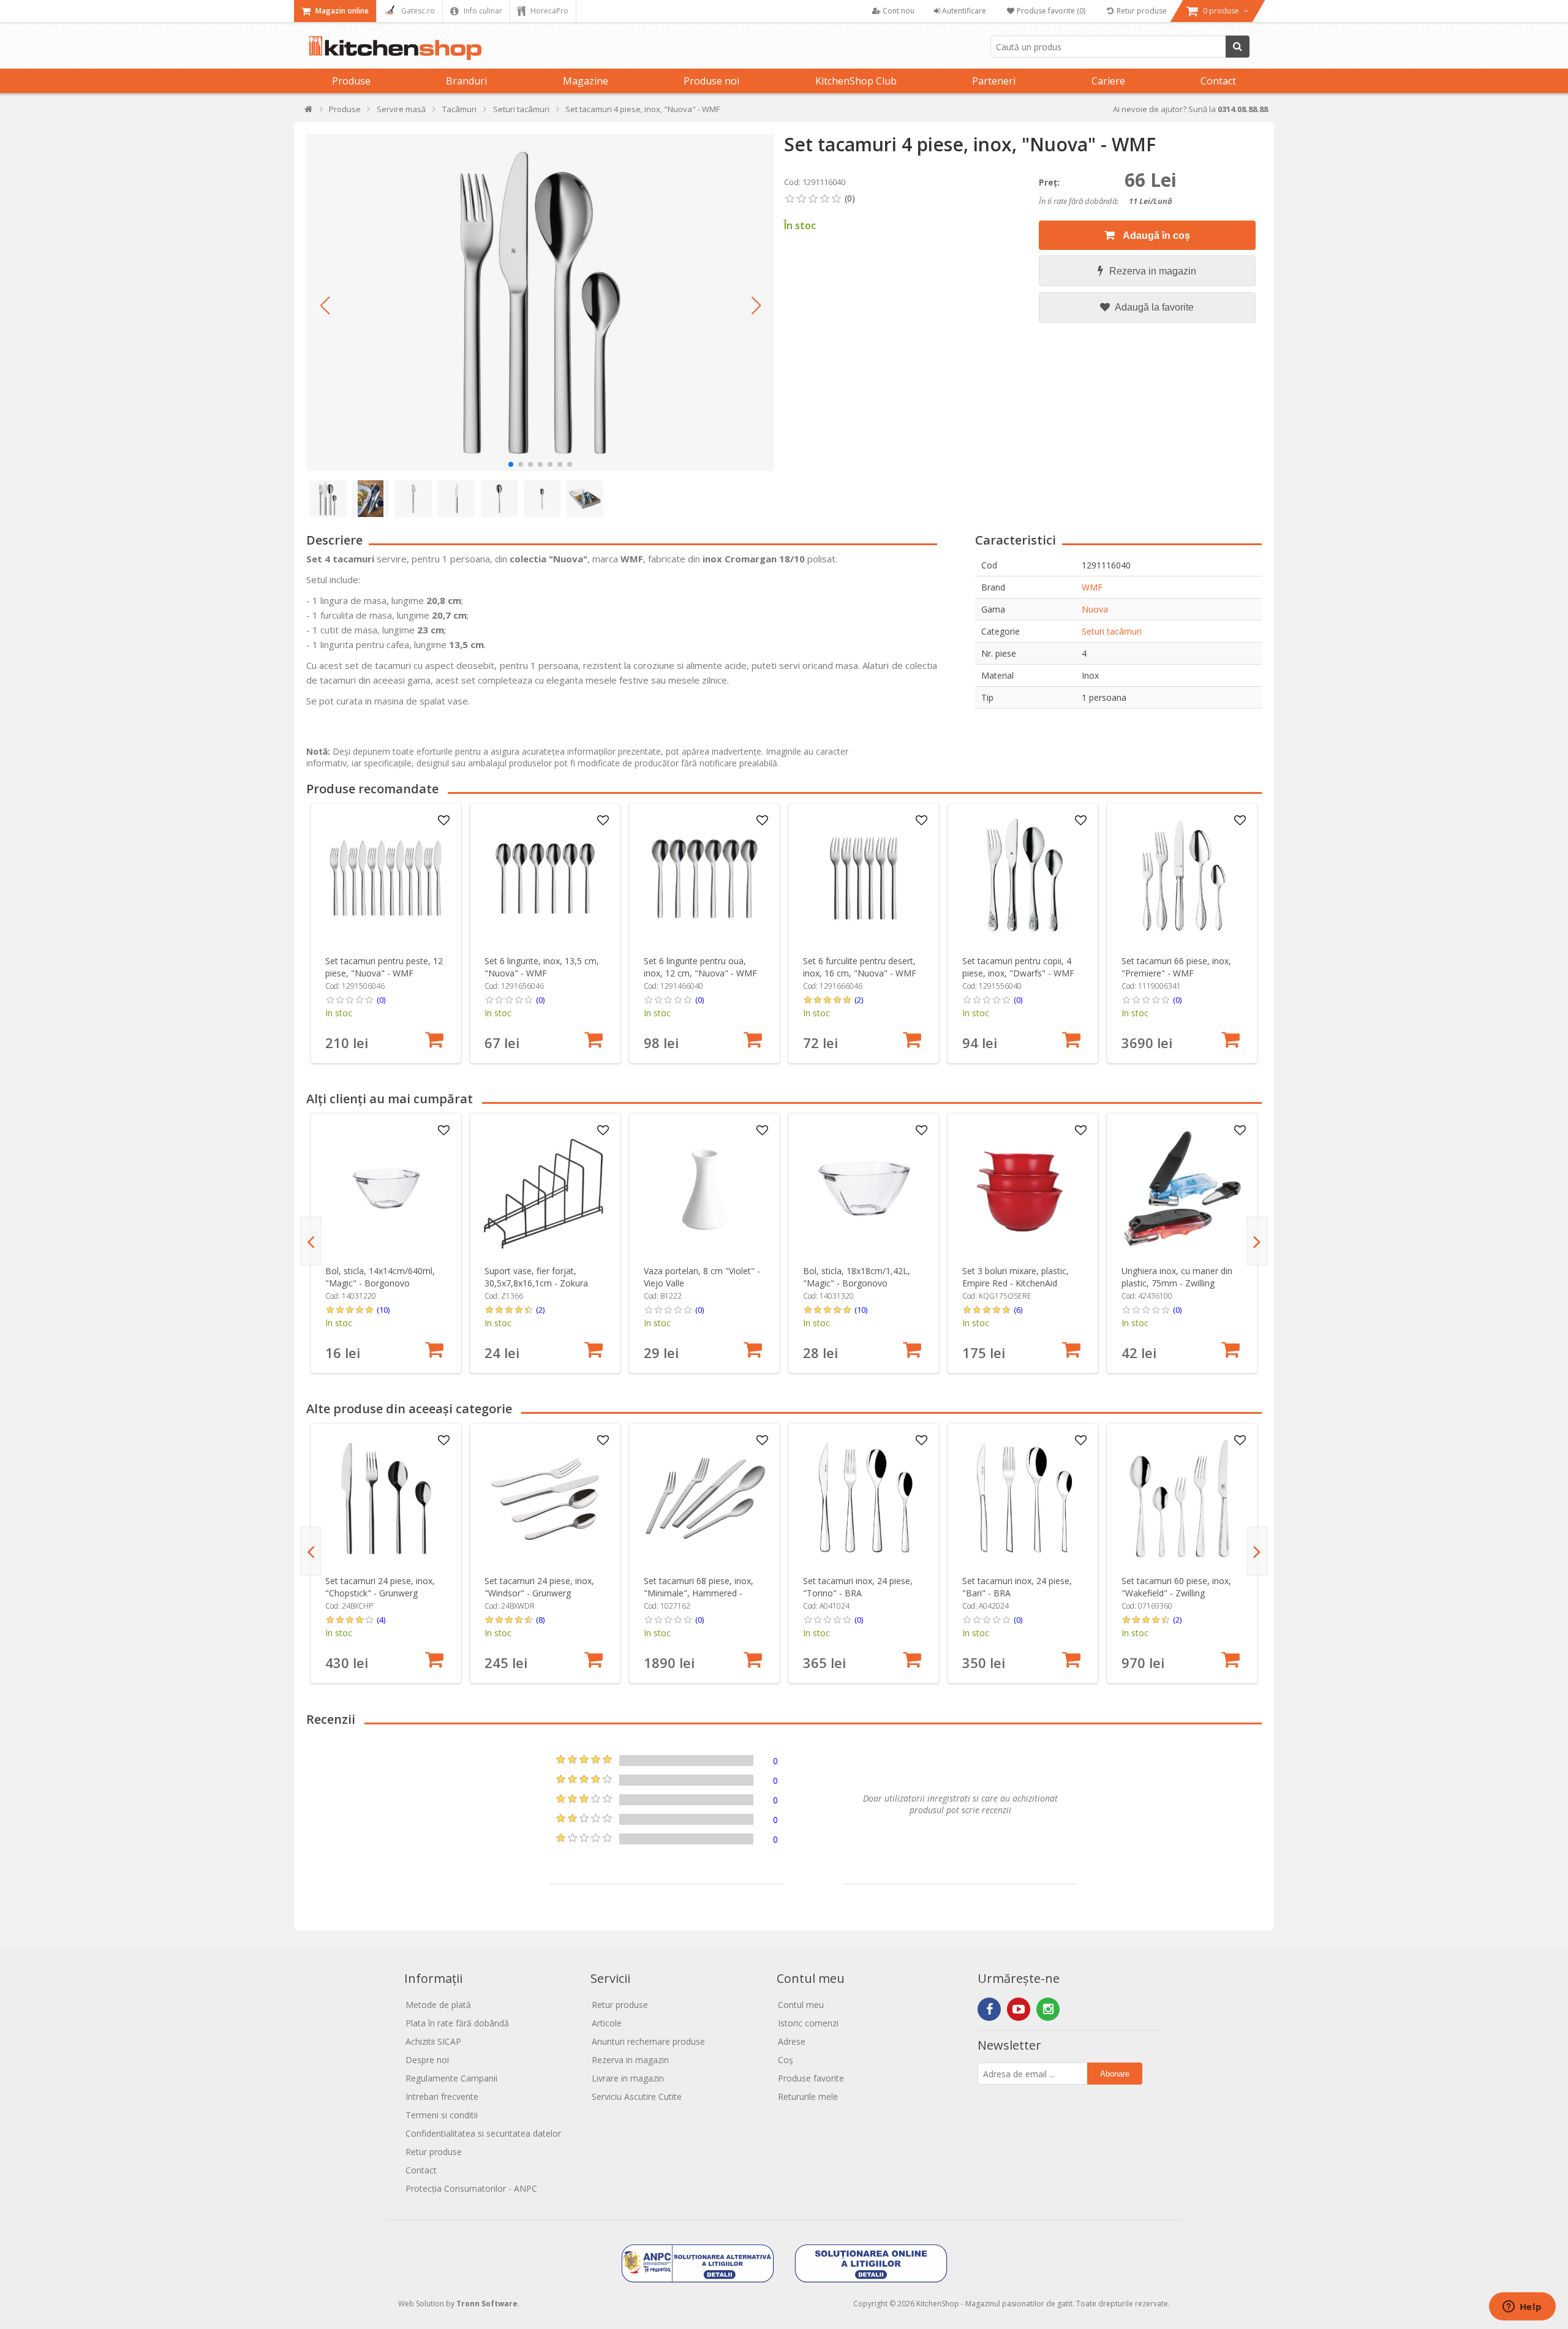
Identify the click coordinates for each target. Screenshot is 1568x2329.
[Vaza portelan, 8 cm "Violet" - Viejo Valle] (705, 1189)
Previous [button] (311, 1241)
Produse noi (711, 81)
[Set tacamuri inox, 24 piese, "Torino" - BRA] (864, 1499)
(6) (1018, 1310)
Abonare (1115, 2074)
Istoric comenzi (808, 2023)
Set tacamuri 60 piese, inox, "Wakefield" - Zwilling (1176, 1587)
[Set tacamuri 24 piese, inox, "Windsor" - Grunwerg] (545, 1499)
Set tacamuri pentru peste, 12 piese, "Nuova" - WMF (384, 967)
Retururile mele (808, 2097)
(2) (859, 1000)
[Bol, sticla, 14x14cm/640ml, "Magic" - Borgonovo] (386, 1189)
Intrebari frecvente (442, 2097)
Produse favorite (811, 2078)
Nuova (1095, 609)
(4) (381, 1620)
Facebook (989, 2009)
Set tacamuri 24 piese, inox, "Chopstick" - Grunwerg (380, 1587)
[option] (386, 933)
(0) (381, 1000)
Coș (786, 2060)
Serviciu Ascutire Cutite (637, 2097)
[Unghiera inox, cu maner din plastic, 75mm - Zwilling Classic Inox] (1182, 1189)
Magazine (586, 81)
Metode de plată (438, 2005)
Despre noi (427, 2060)
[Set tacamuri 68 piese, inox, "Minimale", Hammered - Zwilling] (705, 1499)
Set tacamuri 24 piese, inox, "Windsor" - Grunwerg (539, 1587)
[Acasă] (309, 112)
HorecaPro (548, 11)
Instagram (1048, 2009)
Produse (351, 81)
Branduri (466, 81)
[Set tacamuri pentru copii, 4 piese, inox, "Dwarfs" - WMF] (1023, 879)
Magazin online (341, 11)
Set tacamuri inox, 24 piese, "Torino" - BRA (858, 1587)
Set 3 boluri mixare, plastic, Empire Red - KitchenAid (1016, 1277)
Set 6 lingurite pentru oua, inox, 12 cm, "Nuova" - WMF (700, 967)
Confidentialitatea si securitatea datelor (483, 2133)
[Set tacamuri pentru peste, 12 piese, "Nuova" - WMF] (386, 879)
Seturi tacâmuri (1112, 631)
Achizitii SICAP (433, 2041)
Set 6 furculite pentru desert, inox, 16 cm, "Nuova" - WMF (860, 967)
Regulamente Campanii (451, 2078)
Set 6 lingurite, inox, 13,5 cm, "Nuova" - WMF (542, 967)
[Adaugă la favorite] (444, 821)
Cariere (1108, 81)
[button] (325, 306)
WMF (1092, 587)
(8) (540, 1620)
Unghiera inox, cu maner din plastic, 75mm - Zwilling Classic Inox (1177, 1283)
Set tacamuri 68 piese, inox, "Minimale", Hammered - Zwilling (699, 1593)
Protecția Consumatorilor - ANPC (471, 2188)
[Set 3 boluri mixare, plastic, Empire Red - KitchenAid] (1023, 1189)
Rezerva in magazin (1153, 271)
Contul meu (801, 2005)
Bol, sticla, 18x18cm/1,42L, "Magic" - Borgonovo (857, 1277)
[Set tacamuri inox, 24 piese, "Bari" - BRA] (1023, 1499)
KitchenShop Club (856, 81)
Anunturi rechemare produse (648, 2041)
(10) (383, 1310)
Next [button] (1257, 1241)
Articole (607, 2023)
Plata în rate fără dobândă (457, 2023)
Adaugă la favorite (1153, 307)
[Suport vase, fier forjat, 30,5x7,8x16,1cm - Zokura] (545, 1189)
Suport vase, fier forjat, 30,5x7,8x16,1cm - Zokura (536, 1277)
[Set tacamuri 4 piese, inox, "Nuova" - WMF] (540, 303)
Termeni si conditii (442, 2115)
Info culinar (482, 11)
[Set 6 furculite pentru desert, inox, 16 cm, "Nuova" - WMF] (864, 879)
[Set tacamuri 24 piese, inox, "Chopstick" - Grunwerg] (386, 1499)
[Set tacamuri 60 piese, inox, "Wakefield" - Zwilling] (1182, 1499)
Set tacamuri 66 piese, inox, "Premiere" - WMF (1176, 967)
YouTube (1019, 2009)
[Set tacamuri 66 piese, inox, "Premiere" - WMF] (1182, 879)
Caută (1238, 47)
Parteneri (994, 81)
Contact (1218, 81)
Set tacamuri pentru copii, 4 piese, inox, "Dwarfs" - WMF (1018, 967)
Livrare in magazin (628, 2078)
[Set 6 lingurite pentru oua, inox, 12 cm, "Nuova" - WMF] (705, 879)
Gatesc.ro (417, 11)
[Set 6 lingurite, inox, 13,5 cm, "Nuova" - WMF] (545, 879)
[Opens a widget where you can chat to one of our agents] (1522, 2308)
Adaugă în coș (1155, 236)
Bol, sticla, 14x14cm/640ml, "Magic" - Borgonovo (380, 1277)
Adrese (792, 2041)
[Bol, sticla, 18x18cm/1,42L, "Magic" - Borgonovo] (864, 1189)
